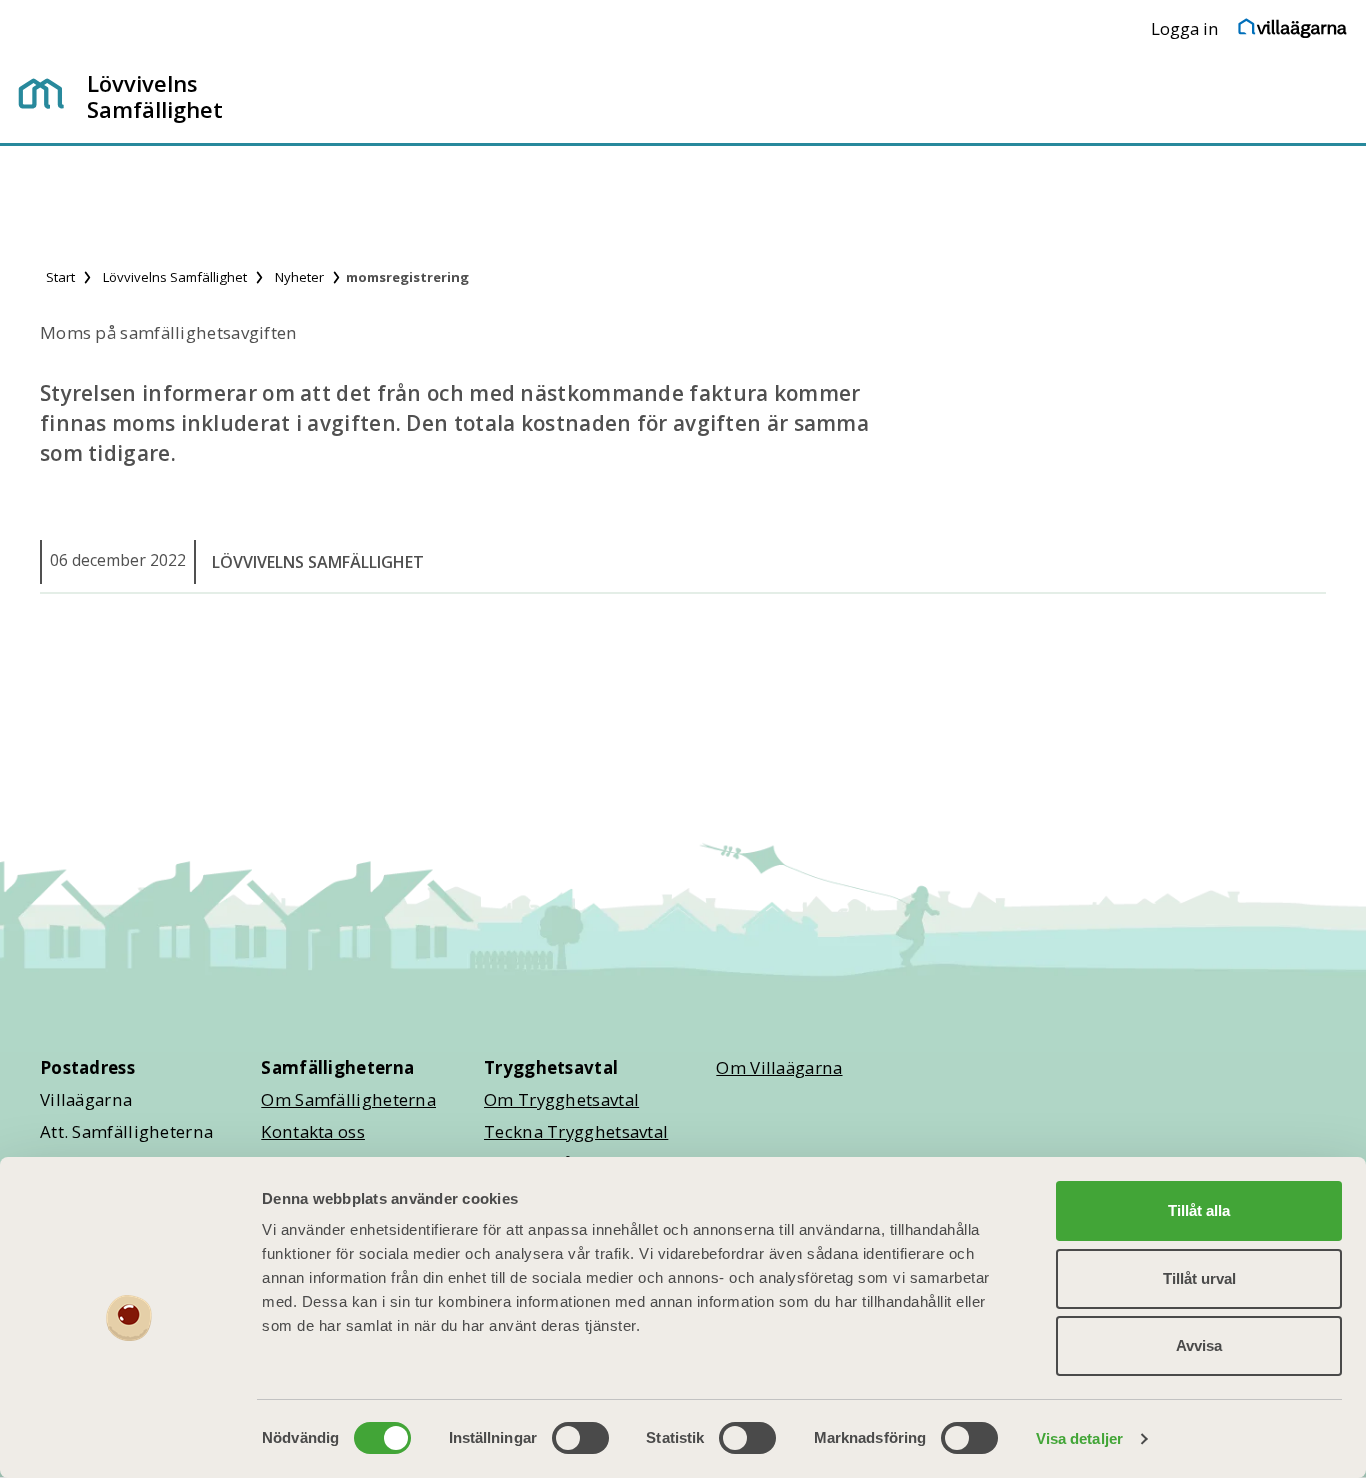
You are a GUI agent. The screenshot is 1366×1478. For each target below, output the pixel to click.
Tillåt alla (1199, 1210)
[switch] (580, 1438)
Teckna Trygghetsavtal (576, 1131)
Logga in (1185, 28)
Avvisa (1199, 1345)
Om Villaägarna (779, 1067)
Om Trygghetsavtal (561, 1099)
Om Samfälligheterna (348, 1099)
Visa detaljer (1079, 1438)
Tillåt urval (1199, 1278)
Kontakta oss (313, 1131)
